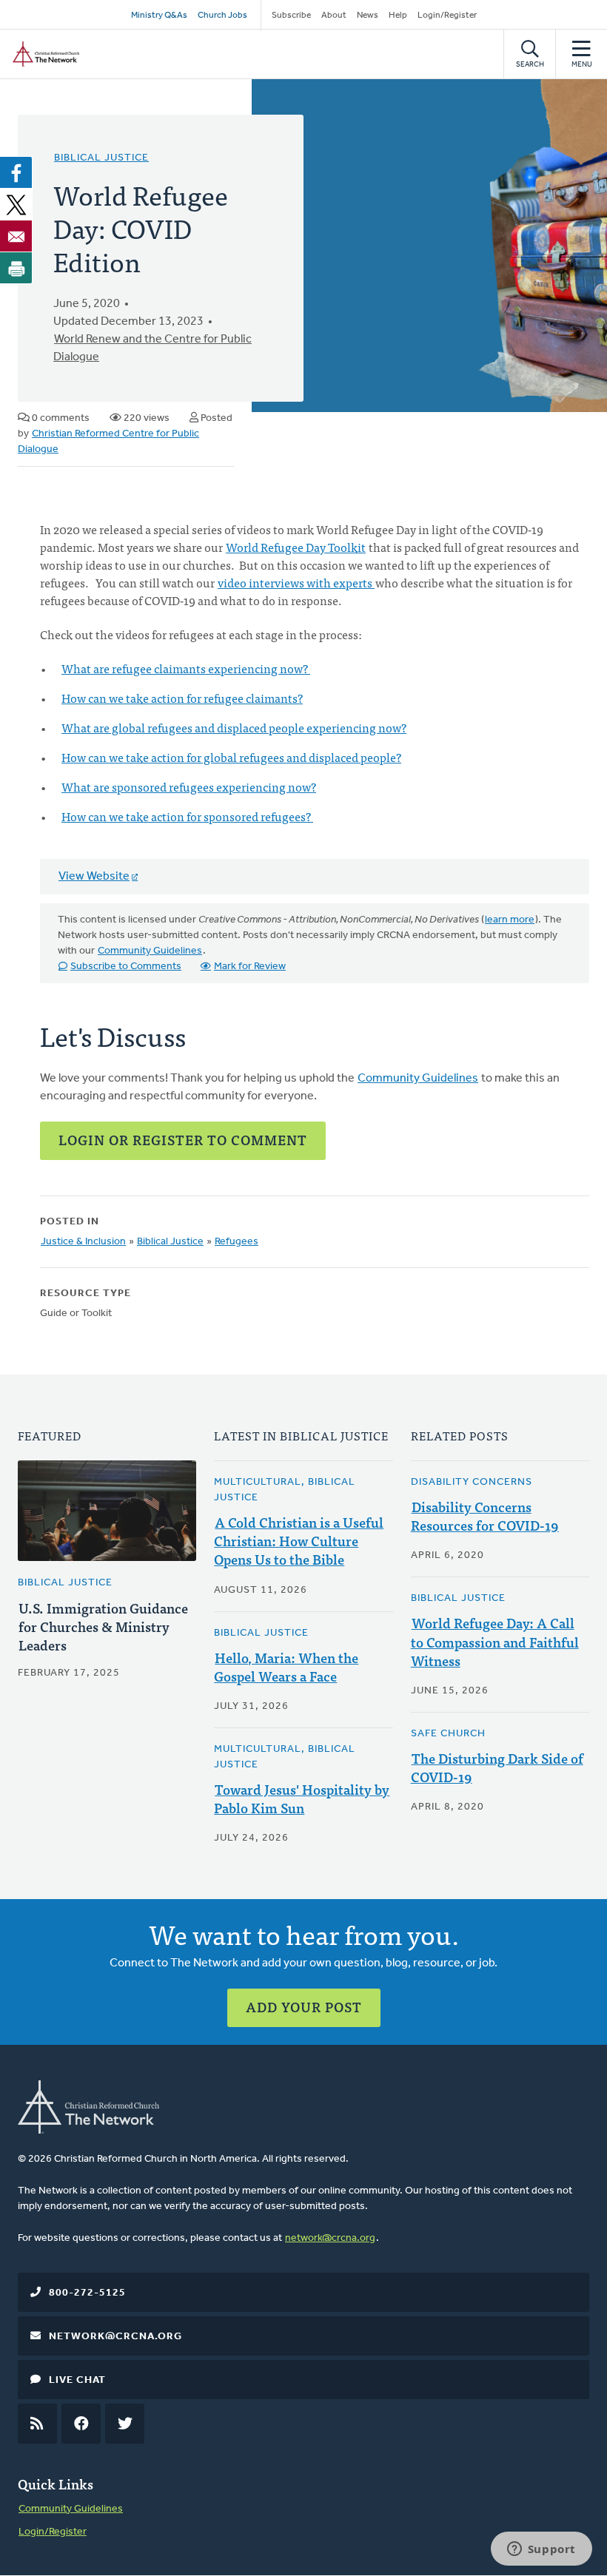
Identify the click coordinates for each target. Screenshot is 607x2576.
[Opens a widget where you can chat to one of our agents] (541, 2550)
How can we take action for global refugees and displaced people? (231, 757)
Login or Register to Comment (183, 1140)
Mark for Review (250, 967)
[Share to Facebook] (16, 172)
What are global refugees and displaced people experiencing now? (234, 727)
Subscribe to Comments (126, 967)
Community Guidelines (150, 951)
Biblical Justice (101, 158)
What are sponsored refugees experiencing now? (189, 786)
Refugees (237, 1242)
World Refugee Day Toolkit (296, 547)
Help (398, 16)
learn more (510, 920)
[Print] (16, 268)
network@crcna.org (330, 2238)
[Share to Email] (16, 236)
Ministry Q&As (159, 16)
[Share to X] (16, 204)
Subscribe (291, 16)
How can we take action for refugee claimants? (182, 698)
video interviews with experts (296, 582)
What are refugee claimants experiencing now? (186, 668)
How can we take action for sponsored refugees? (187, 816)
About (334, 16)
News (368, 16)
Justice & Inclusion (83, 1242)
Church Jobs (222, 16)
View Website (94, 877)
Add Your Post (304, 2007)
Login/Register (447, 16)
